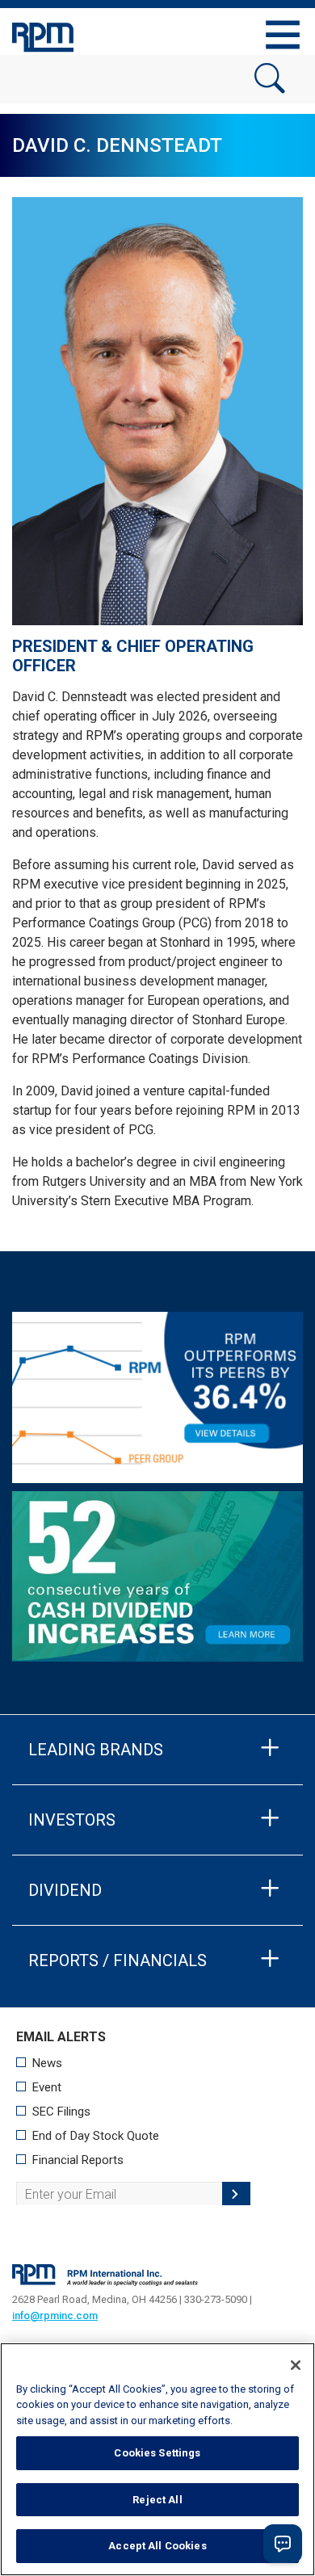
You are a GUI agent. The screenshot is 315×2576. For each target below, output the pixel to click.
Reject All (157, 2500)
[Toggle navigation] (283, 35)
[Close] (296, 2365)
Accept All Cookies (157, 2546)
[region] (157, 2459)
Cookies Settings (157, 2453)
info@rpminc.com (55, 2315)
